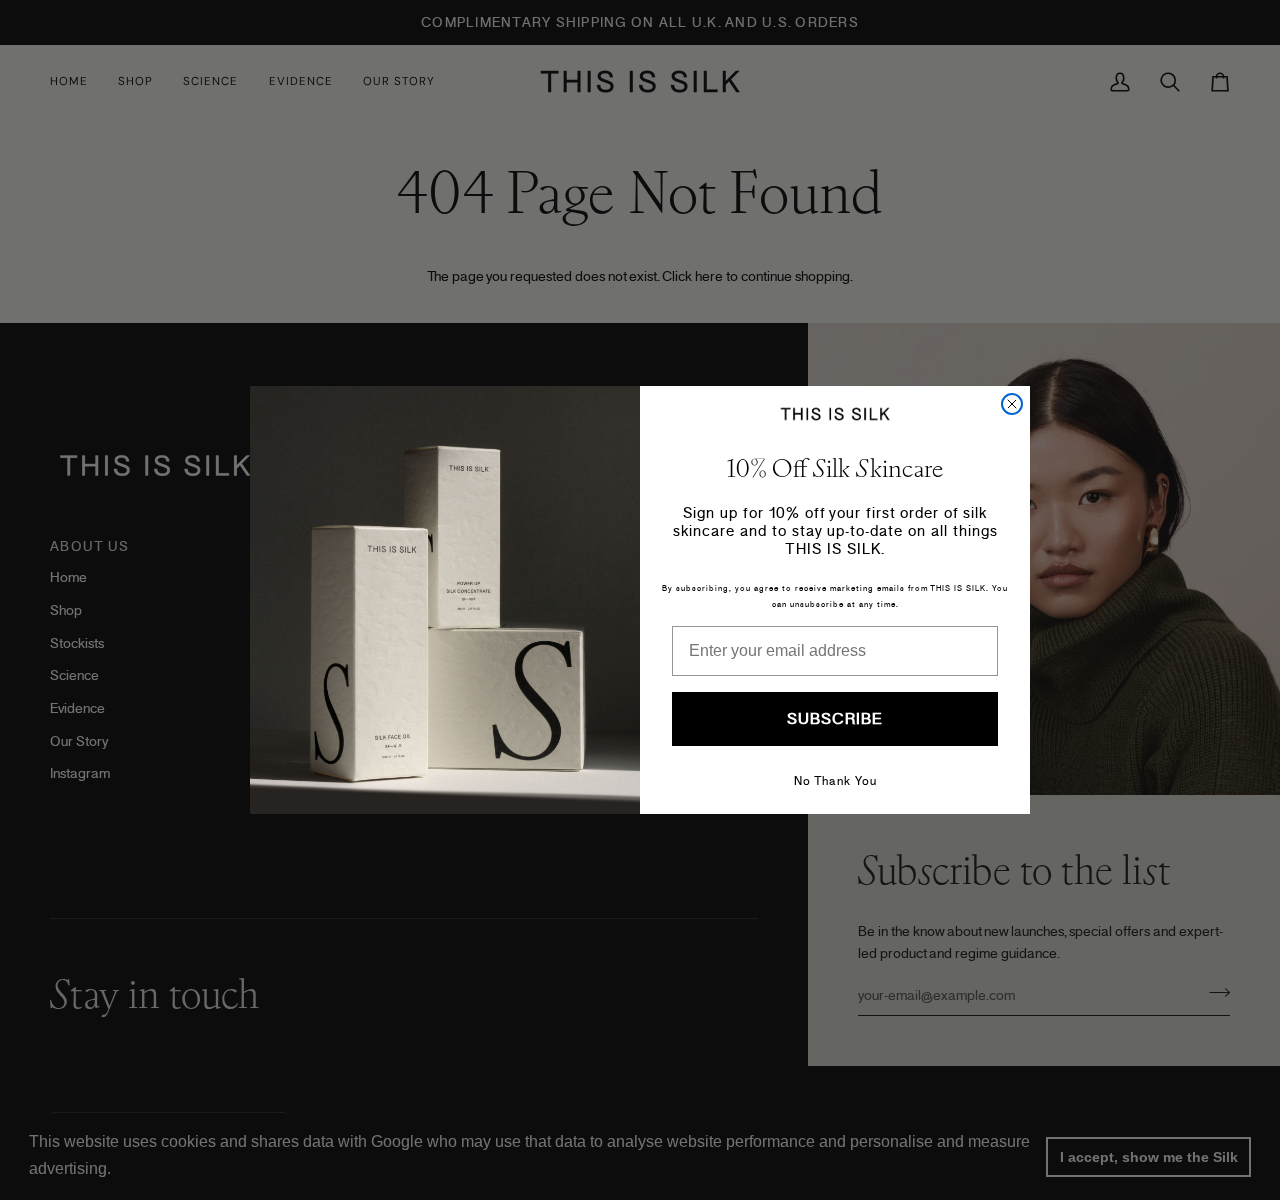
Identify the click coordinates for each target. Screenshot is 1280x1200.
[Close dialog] (1012, 404)
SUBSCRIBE (835, 719)
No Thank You (835, 781)
